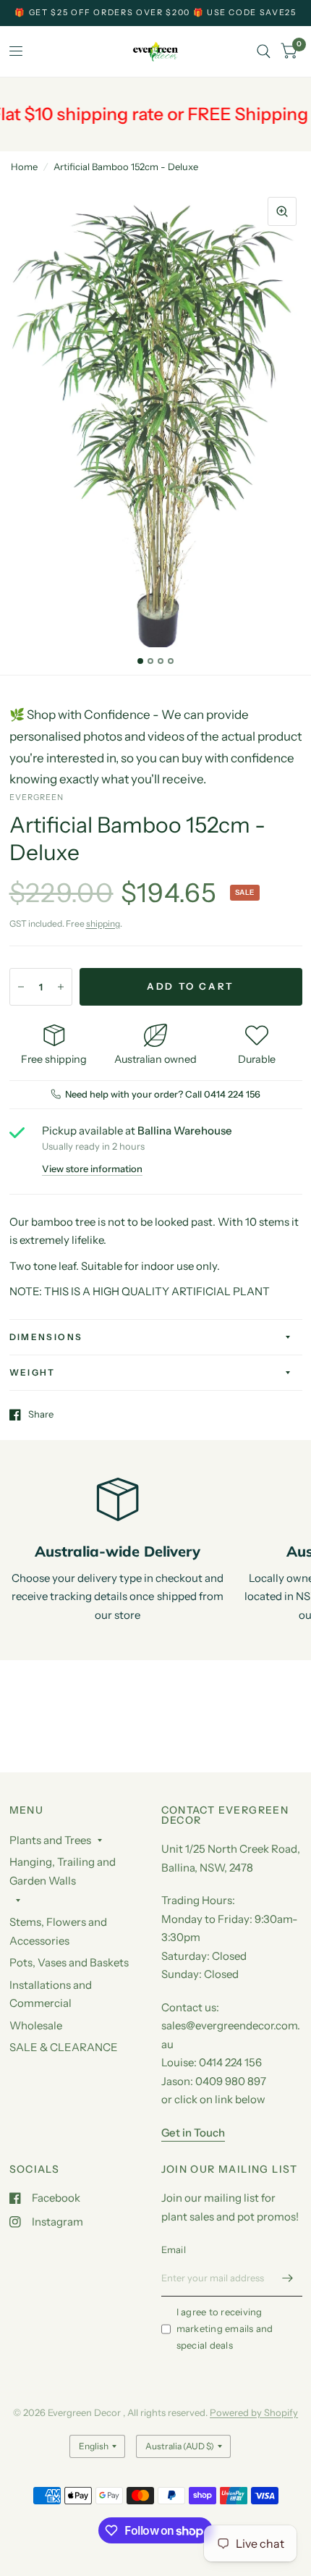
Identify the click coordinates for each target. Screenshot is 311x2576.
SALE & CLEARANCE (64, 2047)
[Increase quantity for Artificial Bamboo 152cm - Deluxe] (61, 987)
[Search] (264, 51)
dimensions (46, 1337)
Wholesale (36, 2025)
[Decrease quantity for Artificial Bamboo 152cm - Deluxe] (21, 987)
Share (41, 1415)
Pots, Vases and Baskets (69, 1962)
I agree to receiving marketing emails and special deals (225, 2328)
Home (24, 167)
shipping (103, 923)
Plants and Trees (50, 1840)
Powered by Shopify (254, 2412)
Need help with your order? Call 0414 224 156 (163, 1094)
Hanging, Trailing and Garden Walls (63, 1871)
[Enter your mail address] (288, 2278)
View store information (92, 1169)
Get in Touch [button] (193, 2133)
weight (33, 1372)
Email (174, 2249)
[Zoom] (282, 211)
